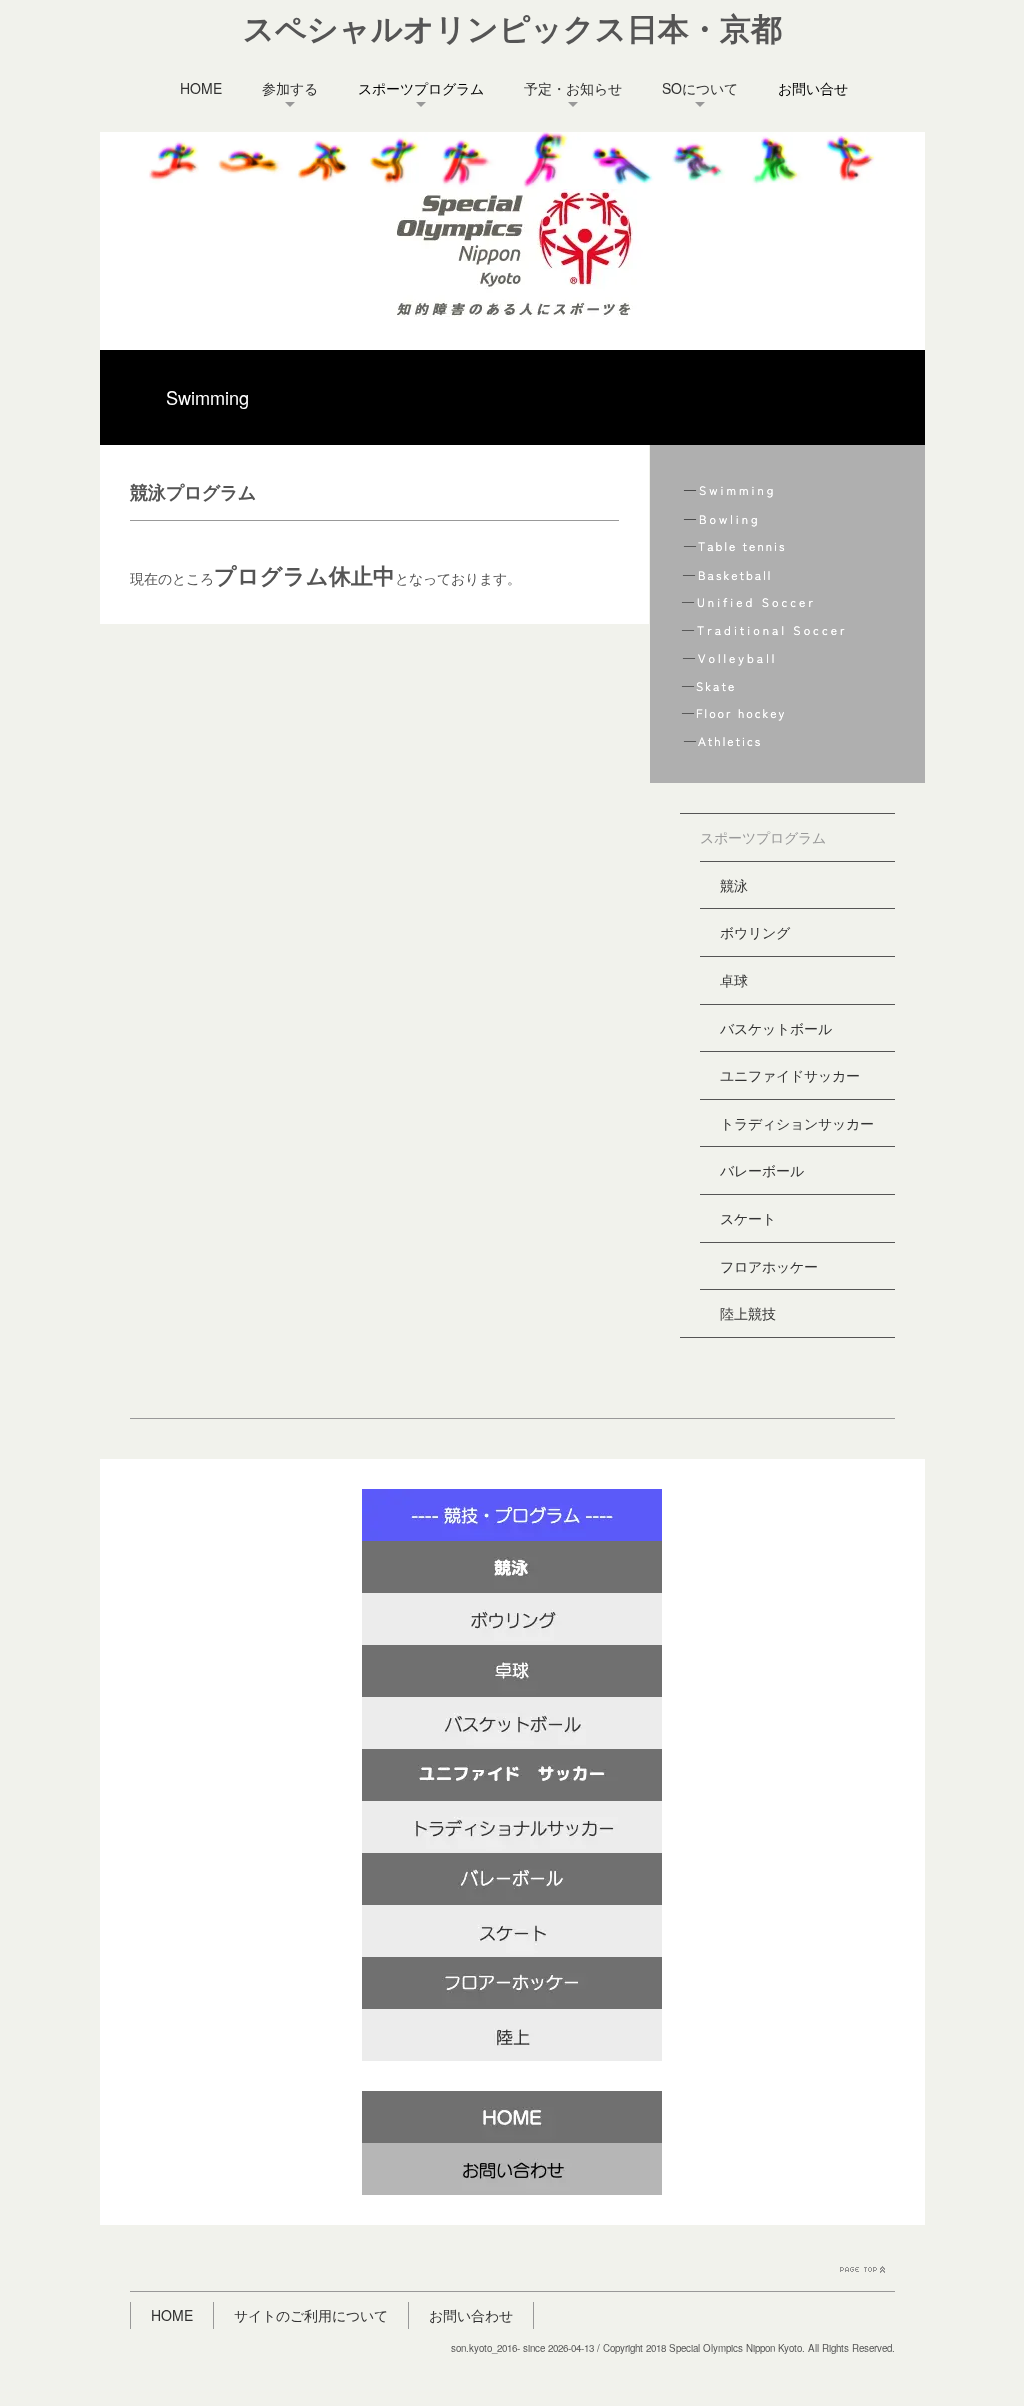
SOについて (700, 88)
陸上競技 (748, 1313)
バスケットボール (776, 1028)
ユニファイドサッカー (790, 1075)
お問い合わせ (471, 2315)
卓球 (734, 980)
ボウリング (755, 932)
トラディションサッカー (797, 1123)
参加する (290, 88)
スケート (748, 1218)
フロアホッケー (769, 1266)
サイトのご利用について (311, 2315)
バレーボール (762, 1170)
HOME (201, 88)
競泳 (734, 885)
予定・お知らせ (573, 88)
